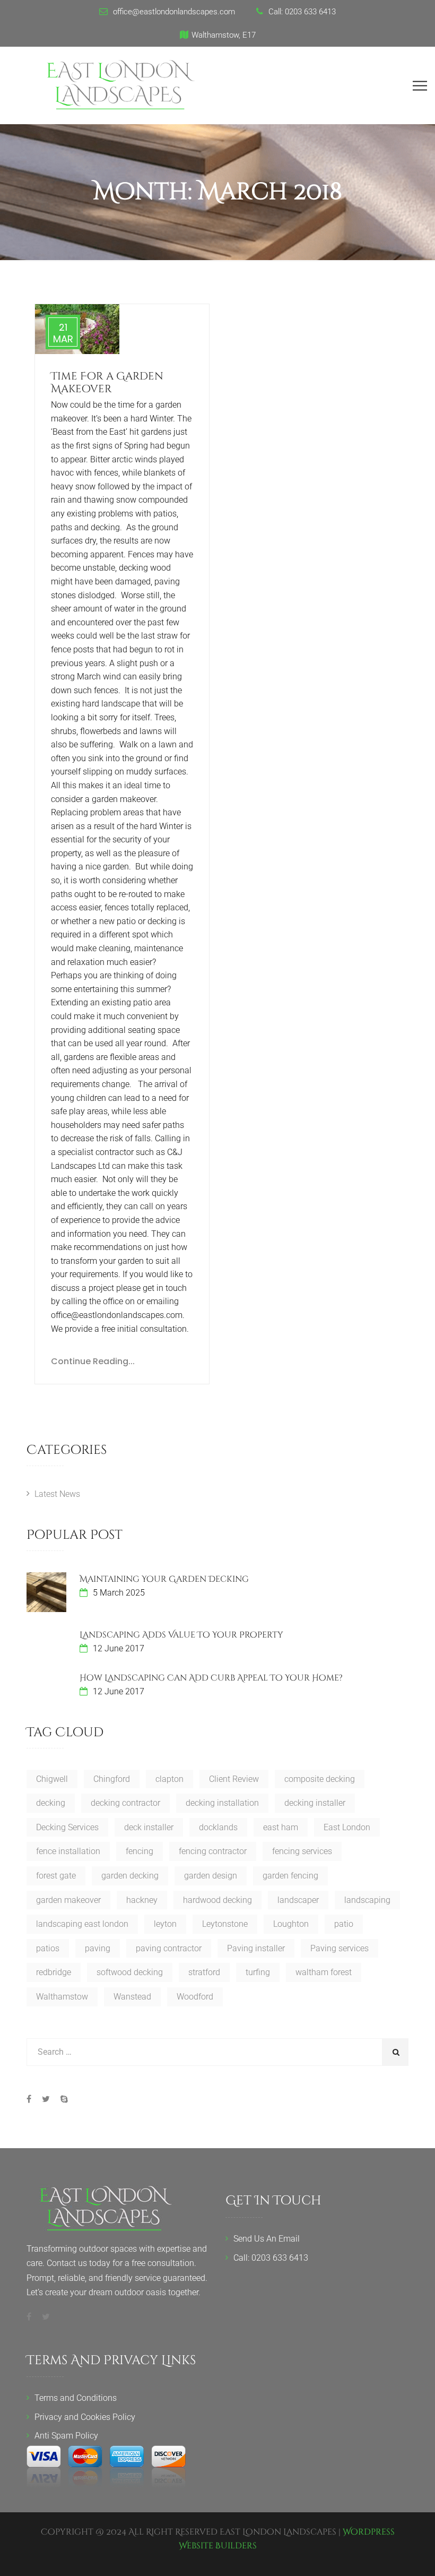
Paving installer (256, 1948)
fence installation (68, 1851)
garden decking (130, 1876)
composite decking (320, 1779)
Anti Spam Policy (66, 2436)
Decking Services (67, 1827)
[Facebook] (32, 2099)
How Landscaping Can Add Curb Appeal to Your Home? (211, 1678)
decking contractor (125, 1803)
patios (48, 1948)
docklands (218, 1827)
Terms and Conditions (76, 2398)
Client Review (234, 1779)
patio (344, 1924)
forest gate (56, 1876)
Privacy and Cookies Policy (85, 2417)
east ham (281, 1827)
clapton (169, 1779)
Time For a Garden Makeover (107, 382)
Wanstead (132, 1997)
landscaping (367, 1900)
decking (51, 1803)
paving (98, 1948)
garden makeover (68, 1900)
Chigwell (52, 1779)
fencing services (302, 1851)
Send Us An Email (267, 2239)
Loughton (291, 1924)
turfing (258, 1972)
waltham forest (324, 1972)
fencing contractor (213, 1851)
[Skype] (62, 2099)
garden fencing (290, 1876)
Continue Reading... (93, 1361)
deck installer (149, 1827)
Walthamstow (62, 1997)
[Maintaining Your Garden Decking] (46, 1592)
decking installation (222, 1803)
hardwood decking (217, 1900)
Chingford (112, 1779)
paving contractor (169, 1948)
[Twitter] (46, 2099)
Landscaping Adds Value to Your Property (181, 1635)
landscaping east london (82, 1924)
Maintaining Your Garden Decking (164, 1579)
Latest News (57, 1494)
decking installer (315, 1803)
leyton (165, 1924)
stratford (204, 1972)
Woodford (195, 1997)
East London (347, 1827)
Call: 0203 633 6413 (271, 2258)
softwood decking (130, 1972)
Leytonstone (225, 1924)
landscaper (298, 1900)
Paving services (340, 1948)
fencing (140, 1851)
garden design (211, 1876)
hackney (142, 1900)
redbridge (54, 1972)
